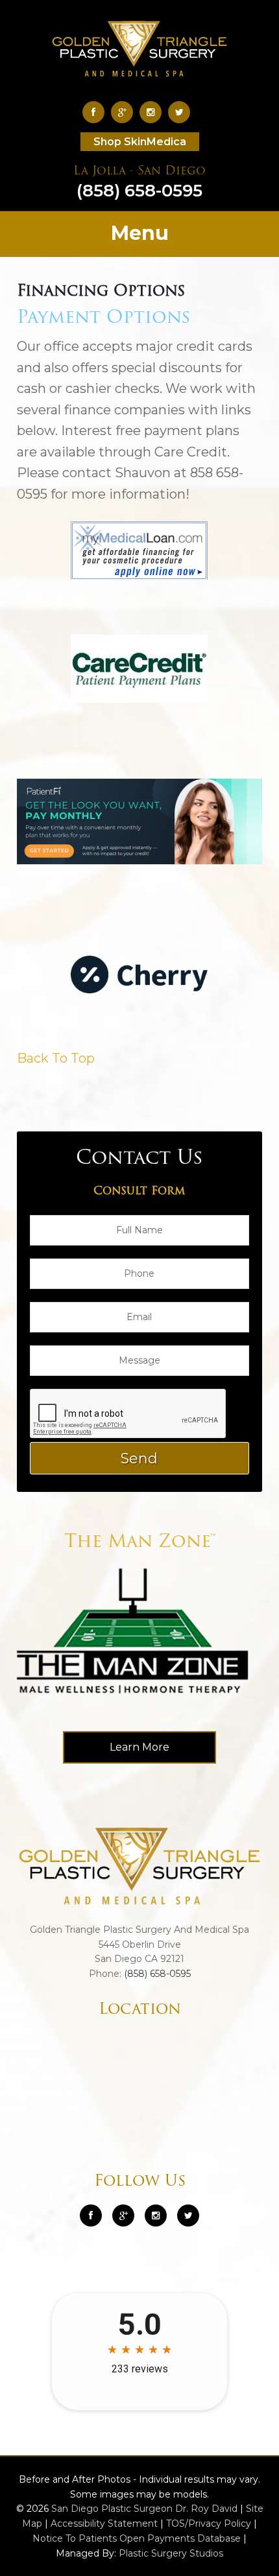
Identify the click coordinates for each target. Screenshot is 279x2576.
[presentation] (128, 1414)
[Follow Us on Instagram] (156, 2216)
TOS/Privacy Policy (209, 2523)
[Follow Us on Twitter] (182, 112)
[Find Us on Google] (125, 112)
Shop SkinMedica (140, 142)
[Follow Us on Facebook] (97, 112)
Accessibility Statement (104, 2523)
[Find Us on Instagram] (154, 112)
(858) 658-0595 (139, 183)
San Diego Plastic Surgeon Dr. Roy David (144, 2509)
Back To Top (56, 1058)
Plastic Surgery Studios (171, 2553)
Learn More (139, 1747)
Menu (140, 233)
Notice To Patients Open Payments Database (137, 2538)
